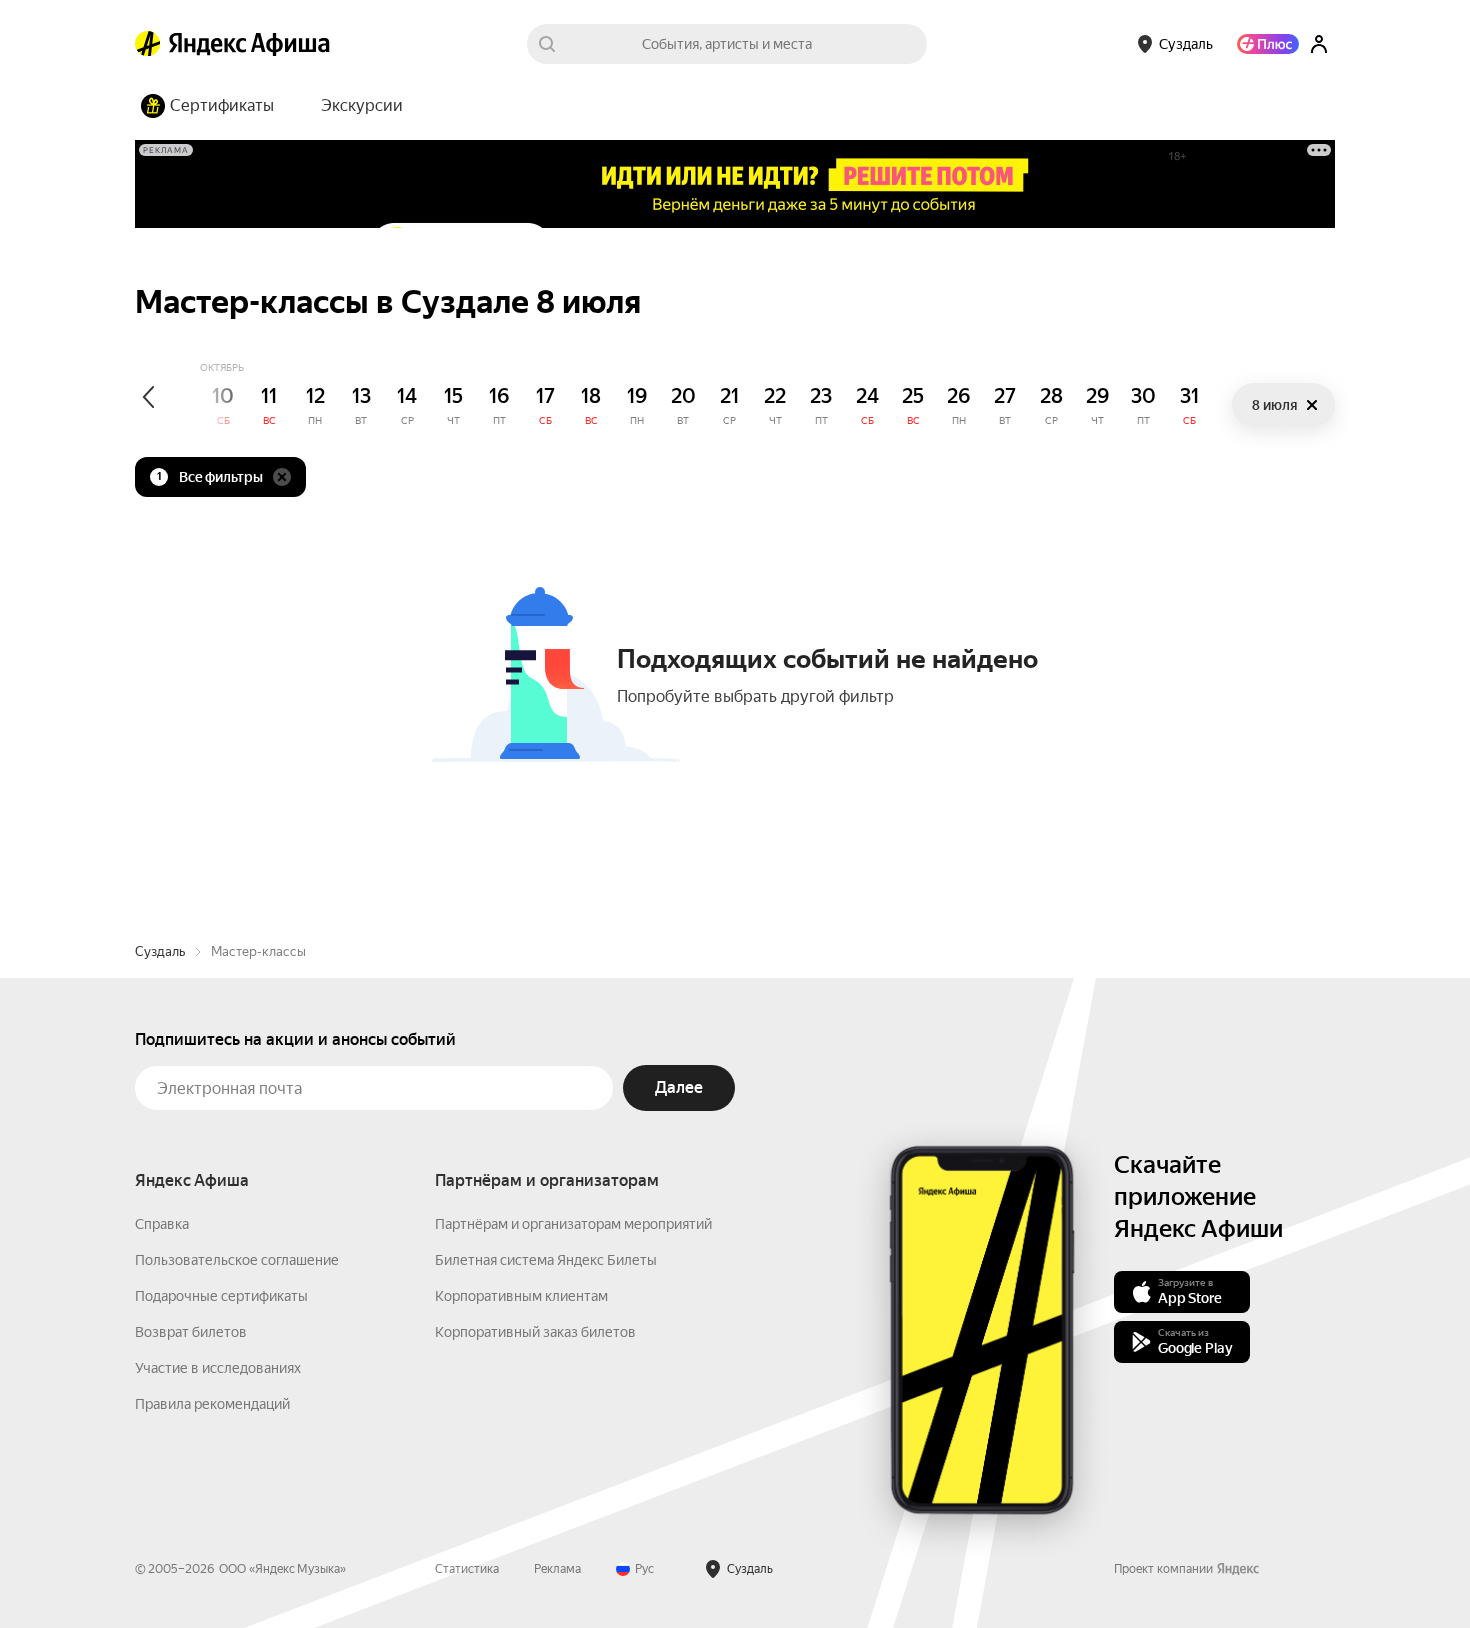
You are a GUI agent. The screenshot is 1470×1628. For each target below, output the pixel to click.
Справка (162, 1224)
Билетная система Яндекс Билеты (546, 1260)
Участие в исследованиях (218, 1368)
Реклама (557, 1569)
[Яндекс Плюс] (1268, 44)
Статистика (467, 1569)
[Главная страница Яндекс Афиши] (148, 44)
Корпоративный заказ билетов (535, 1332)
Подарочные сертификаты (221, 1296)
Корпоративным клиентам (521, 1296)
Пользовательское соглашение (237, 1260)
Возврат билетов (191, 1332)
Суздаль (160, 951)
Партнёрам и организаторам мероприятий (573, 1224)
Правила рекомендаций (212, 1404)
